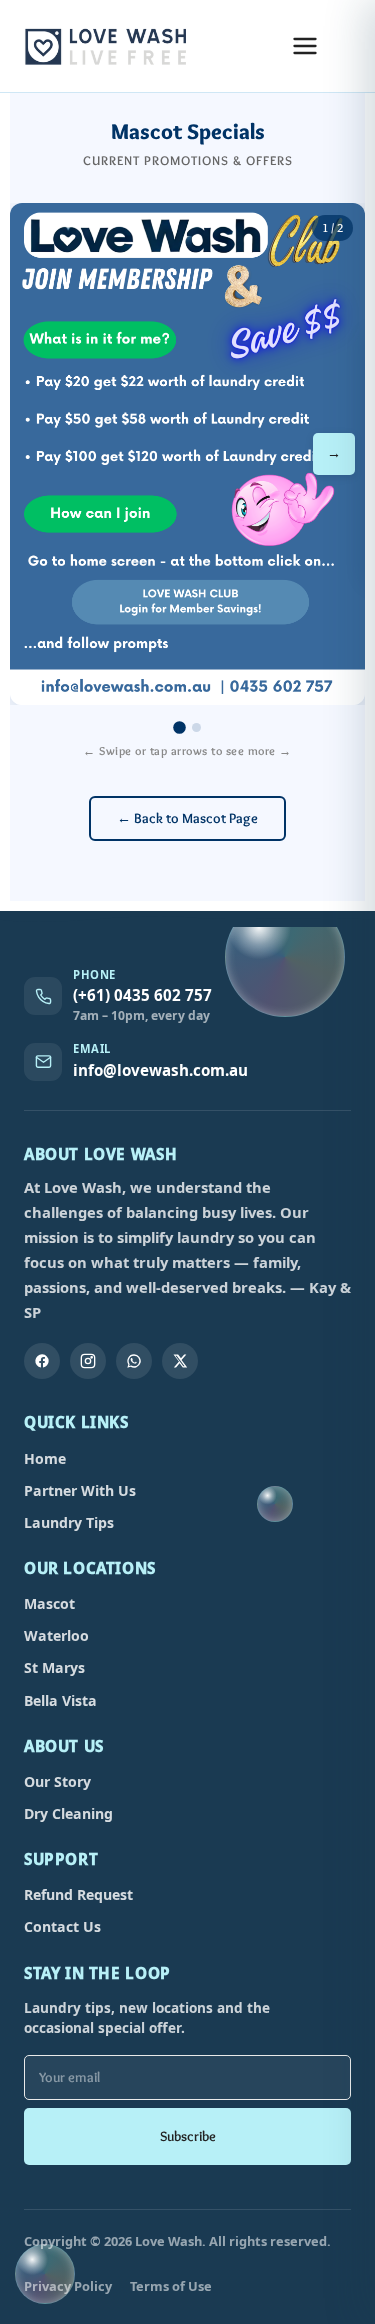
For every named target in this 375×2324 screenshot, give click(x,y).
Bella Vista (60, 1700)
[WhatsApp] (134, 1361)
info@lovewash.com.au (160, 1070)
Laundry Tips (69, 1522)
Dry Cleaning (68, 1813)
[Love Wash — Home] (107, 46)
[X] (180, 1361)
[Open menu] (305, 46)
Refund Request (78, 1894)
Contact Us (62, 1926)
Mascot (49, 1603)
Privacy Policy (68, 2286)
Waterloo (56, 1635)
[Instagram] (88, 1361)
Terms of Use (171, 2286)
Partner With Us (80, 1490)
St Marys (54, 1667)
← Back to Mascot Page (187, 818)
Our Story (57, 1781)
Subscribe (188, 2136)
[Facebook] (42, 1361)
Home (45, 1458)
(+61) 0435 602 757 (142, 995)
